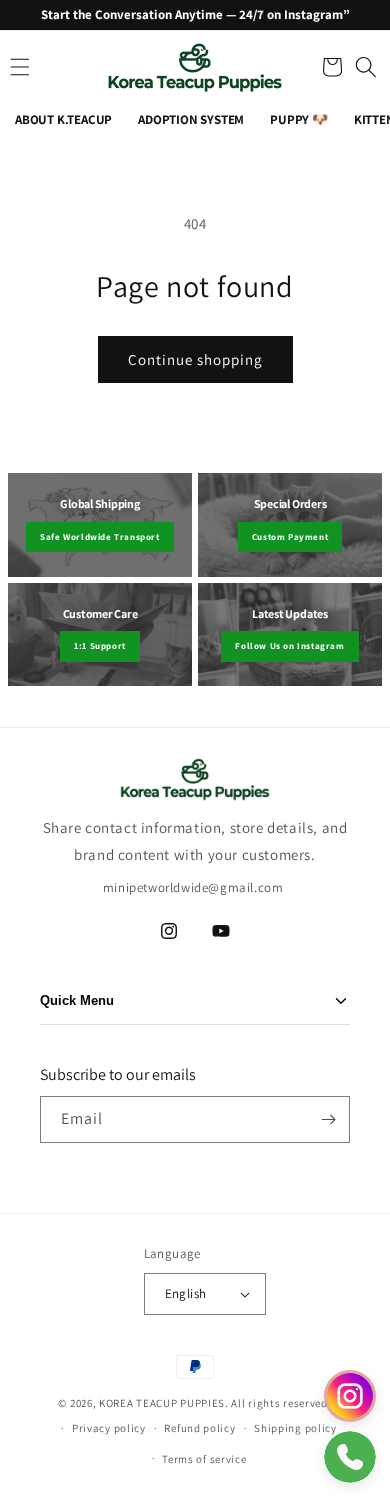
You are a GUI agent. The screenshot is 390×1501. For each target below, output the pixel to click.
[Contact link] (350, 1396)
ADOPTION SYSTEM (191, 119)
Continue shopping (195, 359)
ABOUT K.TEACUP (63, 119)
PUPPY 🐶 (299, 119)
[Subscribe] (328, 1119)
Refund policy (199, 1428)
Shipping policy (295, 1428)
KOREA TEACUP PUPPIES (162, 1403)
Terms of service (204, 1459)
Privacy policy (109, 1428)
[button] (330, 67)
